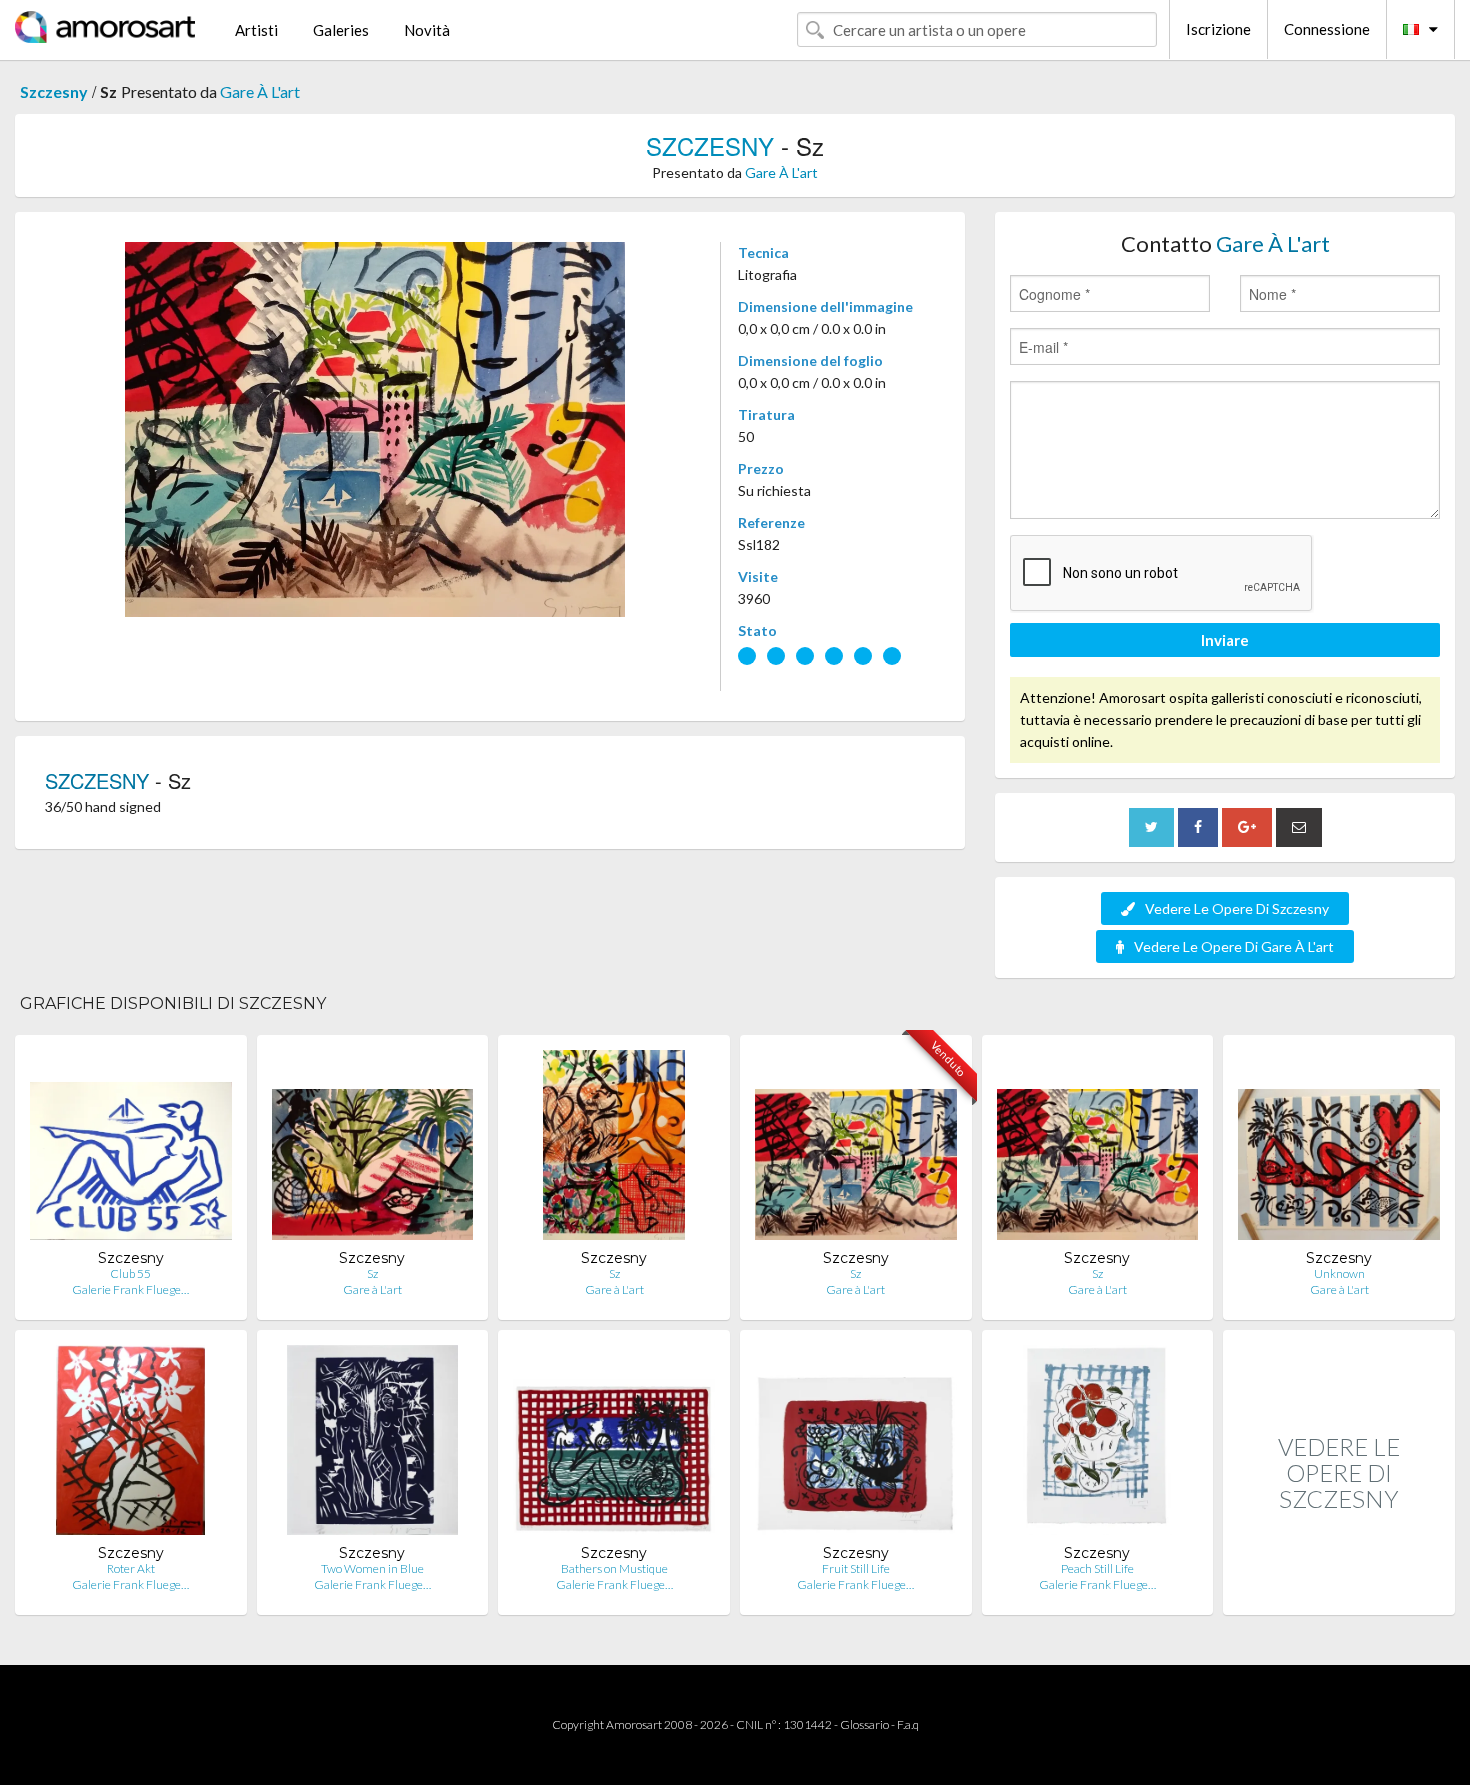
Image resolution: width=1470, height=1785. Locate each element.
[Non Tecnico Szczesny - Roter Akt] (130, 1444)
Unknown (1339, 1273)
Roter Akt (131, 1568)
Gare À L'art (260, 91)
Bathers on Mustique (614, 1568)
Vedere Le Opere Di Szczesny (1237, 908)
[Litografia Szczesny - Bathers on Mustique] (614, 1444)
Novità (427, 30)
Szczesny (54, 91)
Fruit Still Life (856, 1568)
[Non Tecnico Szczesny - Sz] (373, 1149)
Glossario (864, 1724)
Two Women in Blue (372, 1568)
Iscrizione (1218, 29)
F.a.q (908, 1724)
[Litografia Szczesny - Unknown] (1339, 1149)
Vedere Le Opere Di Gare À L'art (1234, 946)
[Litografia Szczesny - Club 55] (131, 1149)
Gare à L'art (372, 1289)
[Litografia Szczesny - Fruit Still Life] (856, 1444)
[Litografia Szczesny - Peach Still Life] (1098, 1444)
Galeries (341, 30)
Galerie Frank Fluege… (130, 1289)
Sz (372, 1273)
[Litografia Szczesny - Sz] (614, 1149)
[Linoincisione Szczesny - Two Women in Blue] (372, 1444)
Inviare (1225, 640)
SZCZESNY (710, 145)
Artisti (256, 30)
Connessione (1327, 29)
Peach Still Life (1097, 1568)
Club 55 (130, 1273)
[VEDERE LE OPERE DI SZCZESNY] (1339, 1593)
